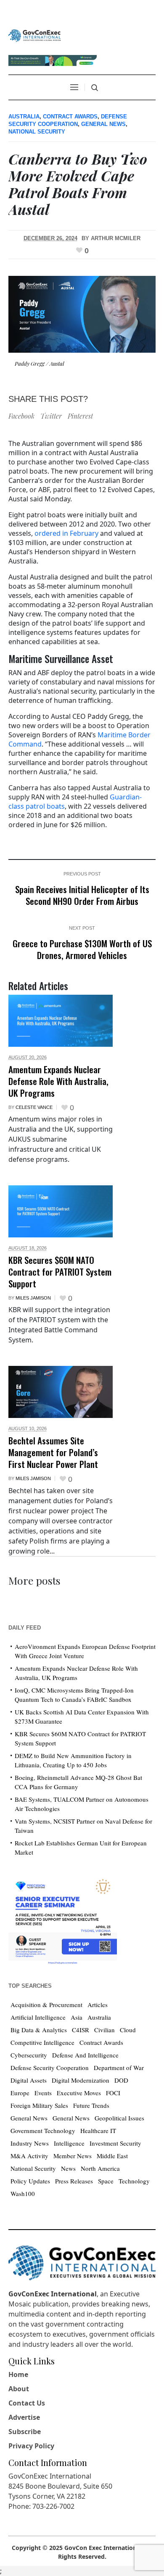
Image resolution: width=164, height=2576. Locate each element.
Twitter (51, 416)
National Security (37, 132)
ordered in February (66, 533)
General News (103, 124)
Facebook (21, 416)
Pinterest (80, 416)
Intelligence (69, 2143)
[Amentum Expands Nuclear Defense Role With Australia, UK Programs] (61, 1021)
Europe (20, 2093)
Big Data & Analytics (39, 2030)
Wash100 (23, 2193)
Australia (24, 117)
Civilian (104, 2030)
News (68, 2168)
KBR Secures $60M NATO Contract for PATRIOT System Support (60, 1272)
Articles (98, 2005)
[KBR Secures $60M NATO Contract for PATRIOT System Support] (61, 1211)
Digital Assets (29, 2080)
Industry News (30, 2143)
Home (18, 2374)
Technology (134, 2181)
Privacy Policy (31, 2446)
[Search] (95, 88)
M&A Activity (29, 2156)
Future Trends (91, 2105)
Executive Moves (79, 2093)
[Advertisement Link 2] (63, 1920)
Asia (77, 2017)
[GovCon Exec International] (35, 36)
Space (106, 2181)
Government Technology (43, 2131)
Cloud (128, 2030)
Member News (73, 2156)
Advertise (24, 2417)
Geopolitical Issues (119, 2118)
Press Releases (74, 2181)
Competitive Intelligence (42, 2042)
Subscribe (25, 2432)
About (19, 2389)
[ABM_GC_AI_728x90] (53, 59)
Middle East (112, 2156)
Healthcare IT (98, 2131)
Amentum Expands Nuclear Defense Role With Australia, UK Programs (58, 1081)
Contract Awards (70, 117)
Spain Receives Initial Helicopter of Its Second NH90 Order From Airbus (82, 895)
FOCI (113, 2093)
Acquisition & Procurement (46, 2005)
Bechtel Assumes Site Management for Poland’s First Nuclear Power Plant (53, 1452)
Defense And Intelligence (85, 2055)
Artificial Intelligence (38, 2017)
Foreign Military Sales (39, 2105)
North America (100, 2168)
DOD (121, 2080)
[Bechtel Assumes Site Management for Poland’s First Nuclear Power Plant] (61, 1392)
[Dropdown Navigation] (74, 87)
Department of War (119, 2068)
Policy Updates (30, 2181)
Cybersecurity (29, 2055)
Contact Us (27, 2403)
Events (43, 2093)
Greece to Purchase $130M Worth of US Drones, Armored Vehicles (82, 949)
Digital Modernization (81, 2080)
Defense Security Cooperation (50, 2068)
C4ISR (81, 2030)
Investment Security (115, 2143)
